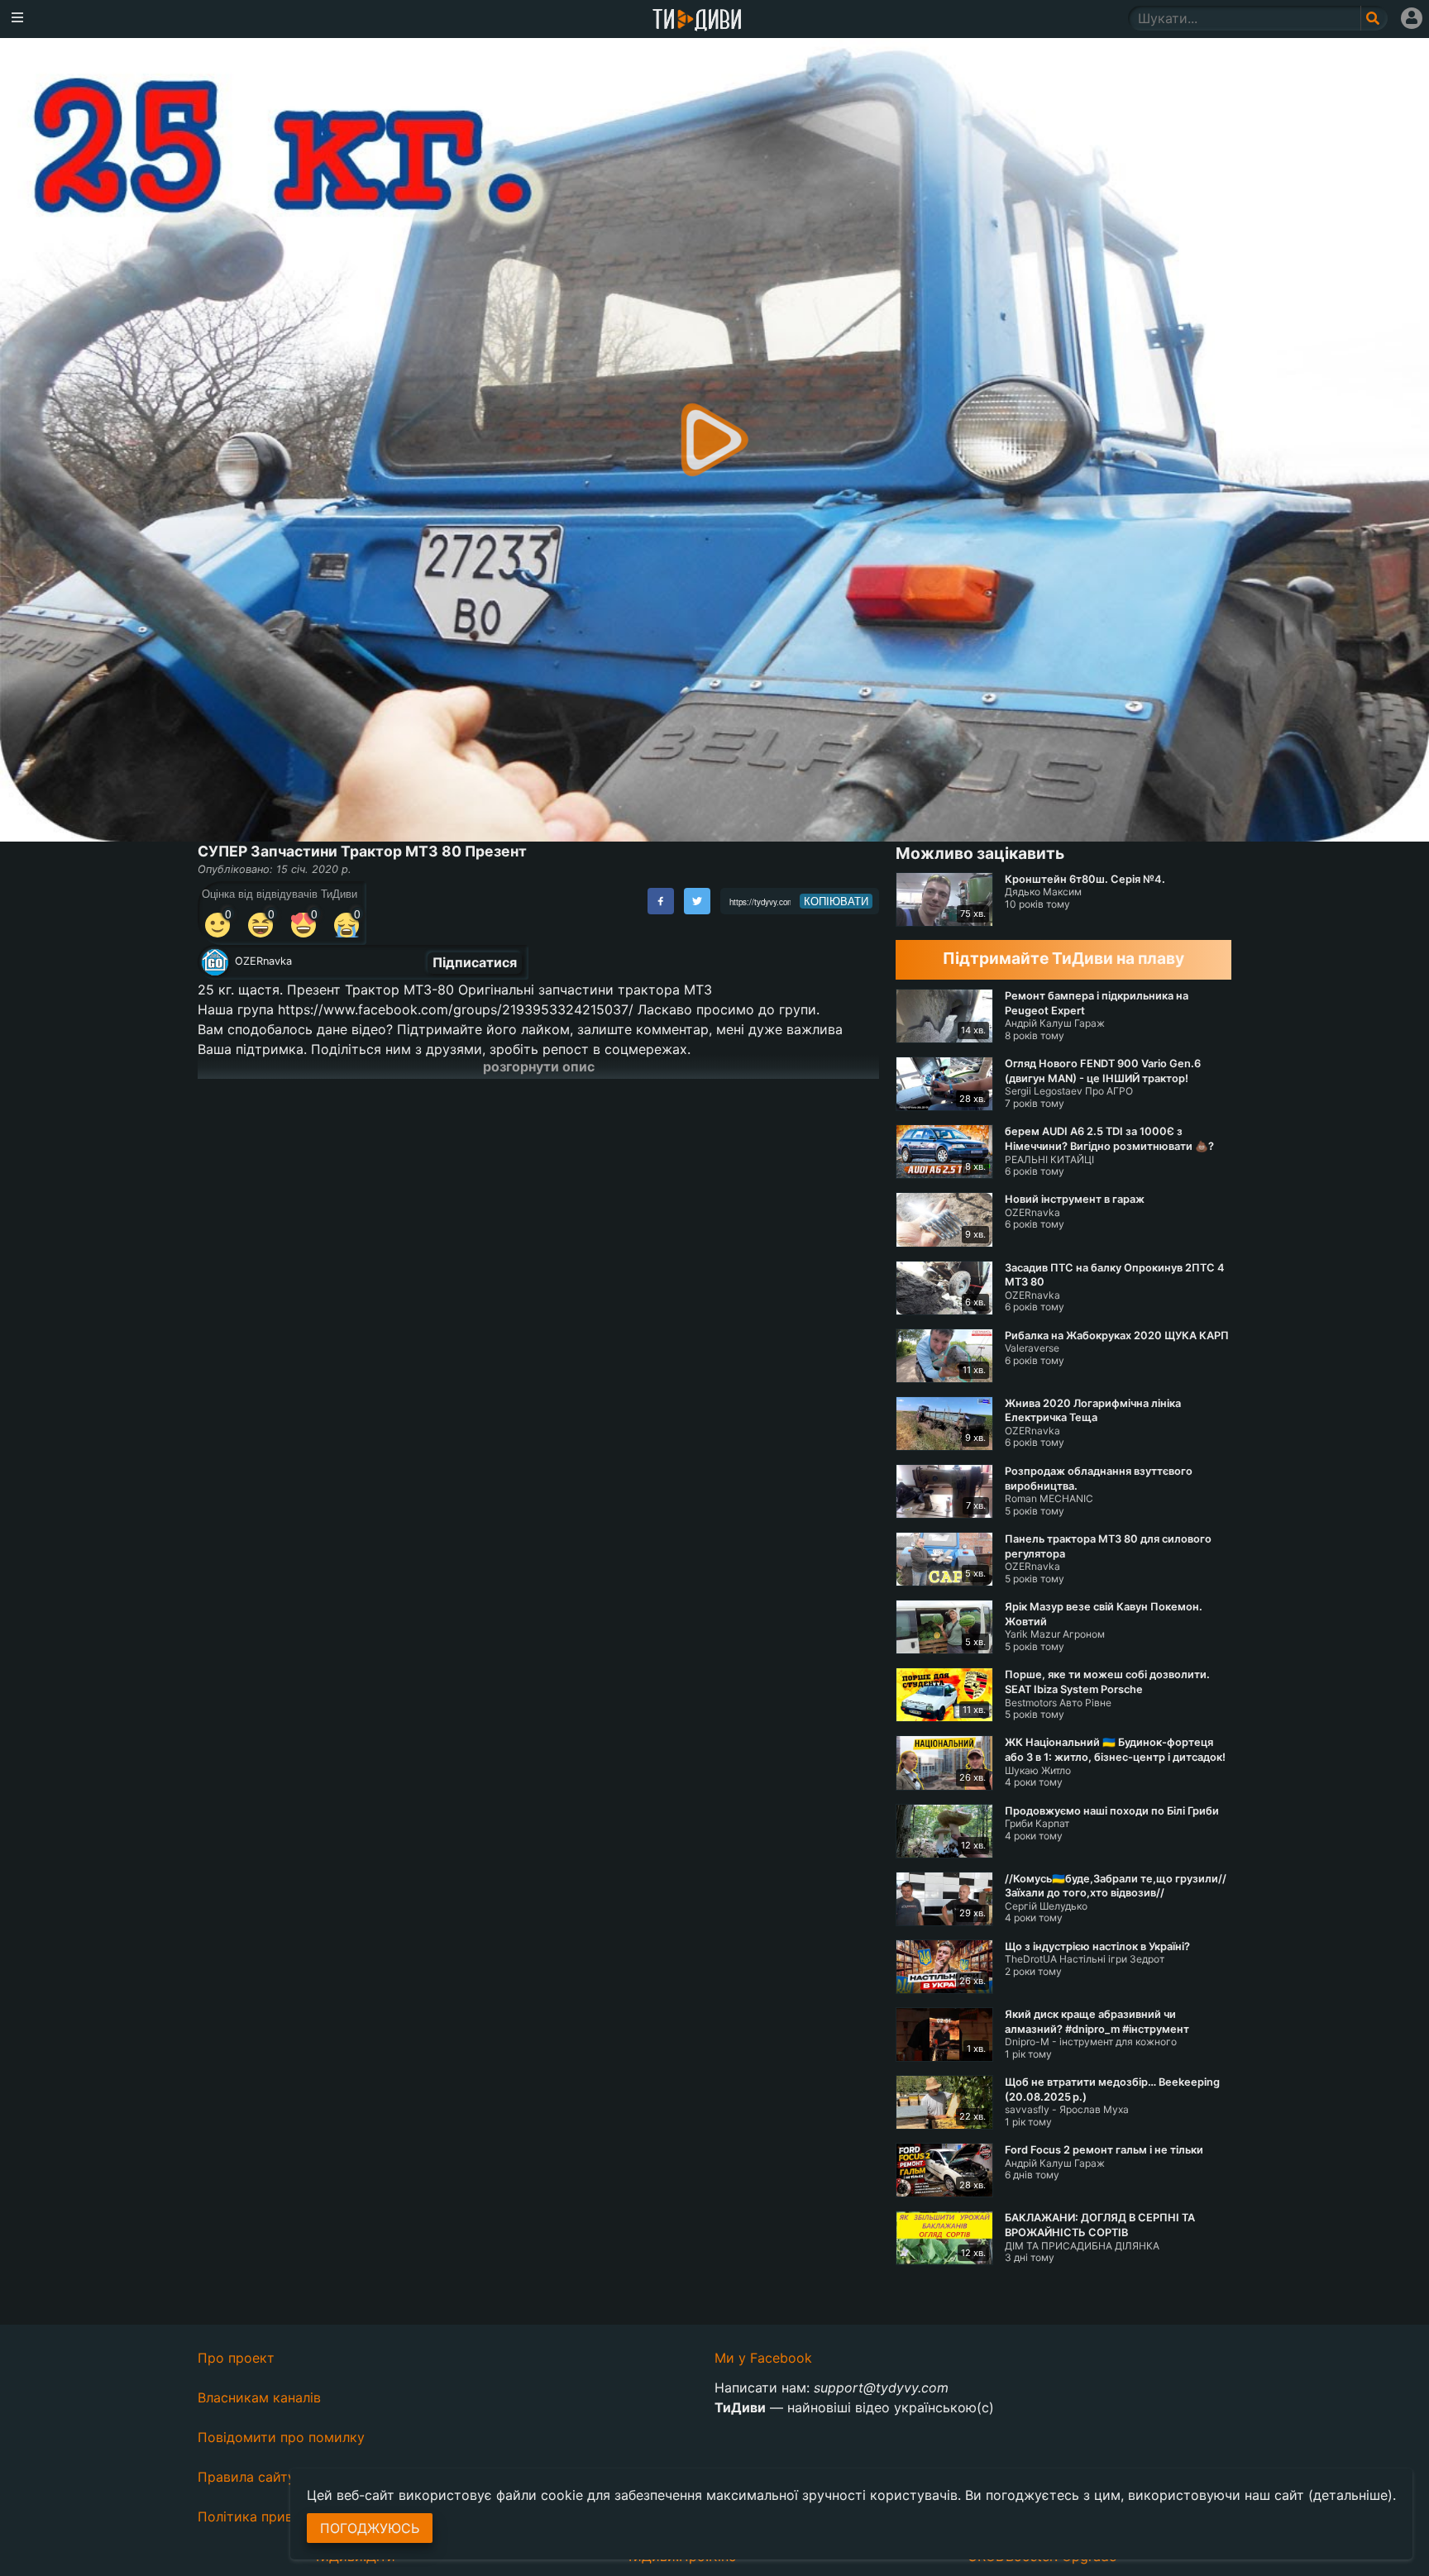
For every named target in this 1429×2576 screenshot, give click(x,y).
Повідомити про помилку (281, 2437)
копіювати (836, 901)
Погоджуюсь (370, 2528)
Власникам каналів (259, 2397)
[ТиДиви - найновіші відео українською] (697, 21)
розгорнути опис (539, 1066)
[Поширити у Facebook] (661, 901)
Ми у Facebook (763, 2358)
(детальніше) (1350, 2495)
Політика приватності (269, 2516)
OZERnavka (263, 961)
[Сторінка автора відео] (215, 962)
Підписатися (475, 962)
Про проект (236, 2358)
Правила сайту (246, 2477)
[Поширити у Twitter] (697, 901)
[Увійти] (1412, 18)
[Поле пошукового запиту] (1374, 18)
